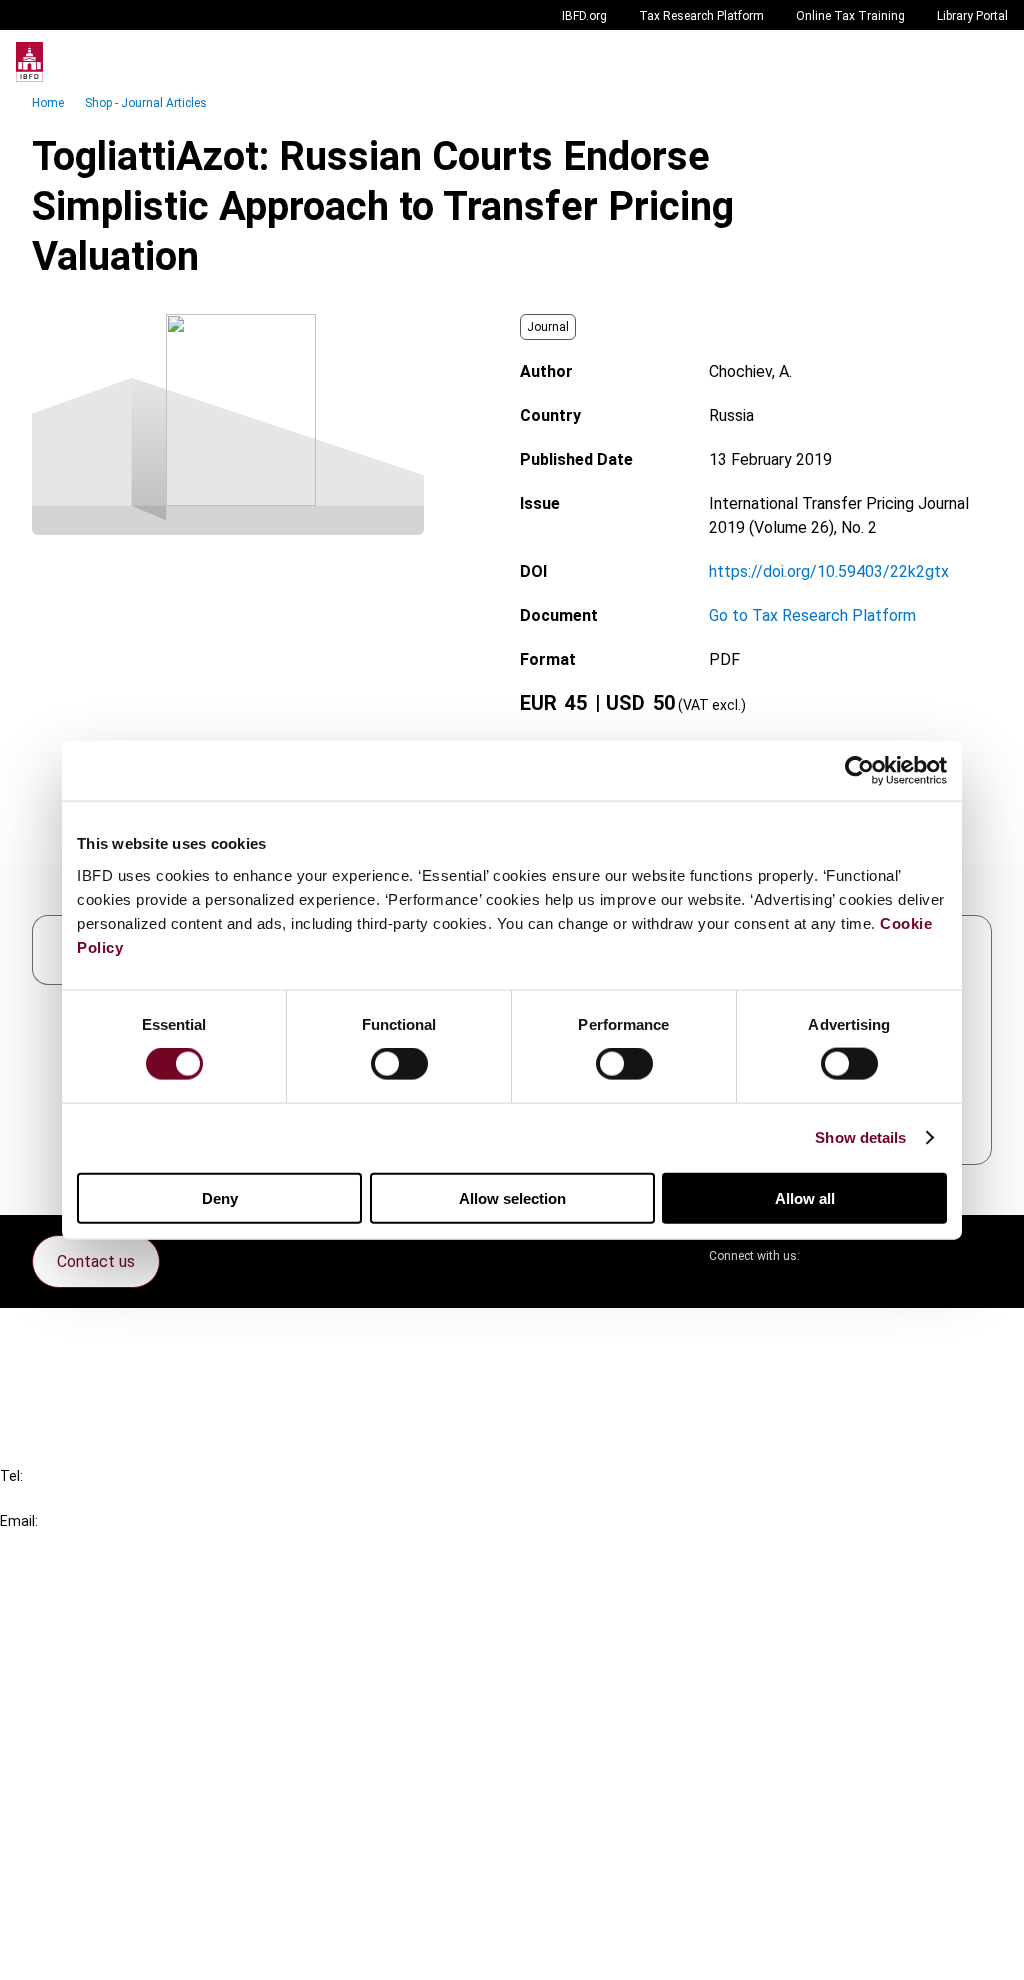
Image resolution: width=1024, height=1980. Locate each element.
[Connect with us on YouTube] (928, 1256)
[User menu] (988, 62)
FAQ (54, 1371)
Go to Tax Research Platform (812, 615)
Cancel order (84, 1335)
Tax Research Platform (701, 16)
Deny (220, 1197)
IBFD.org (584, 16)
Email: (19, 1521)
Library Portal (972, 16)
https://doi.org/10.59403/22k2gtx (829, 571)
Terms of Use (88, 1951)
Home (48, 103)
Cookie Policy (88, 1879)
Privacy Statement (107, 1843)
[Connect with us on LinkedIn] (880, 1256)
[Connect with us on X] (832, 1256)
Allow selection (512, 1197)
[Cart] (948, 62)
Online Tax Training (850, 16)
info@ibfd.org (47, 1543)
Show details (860, 1137)
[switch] (399, 1064)
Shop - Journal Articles (146, 103)
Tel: (11, 1476)
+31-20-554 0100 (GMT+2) (96, 1498)
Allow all (805, 1197)
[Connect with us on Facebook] (976, 1256)
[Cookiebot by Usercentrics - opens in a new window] (859, 771)
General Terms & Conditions (137, 1807)
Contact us (96, 1261)
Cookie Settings (96, 1915)
